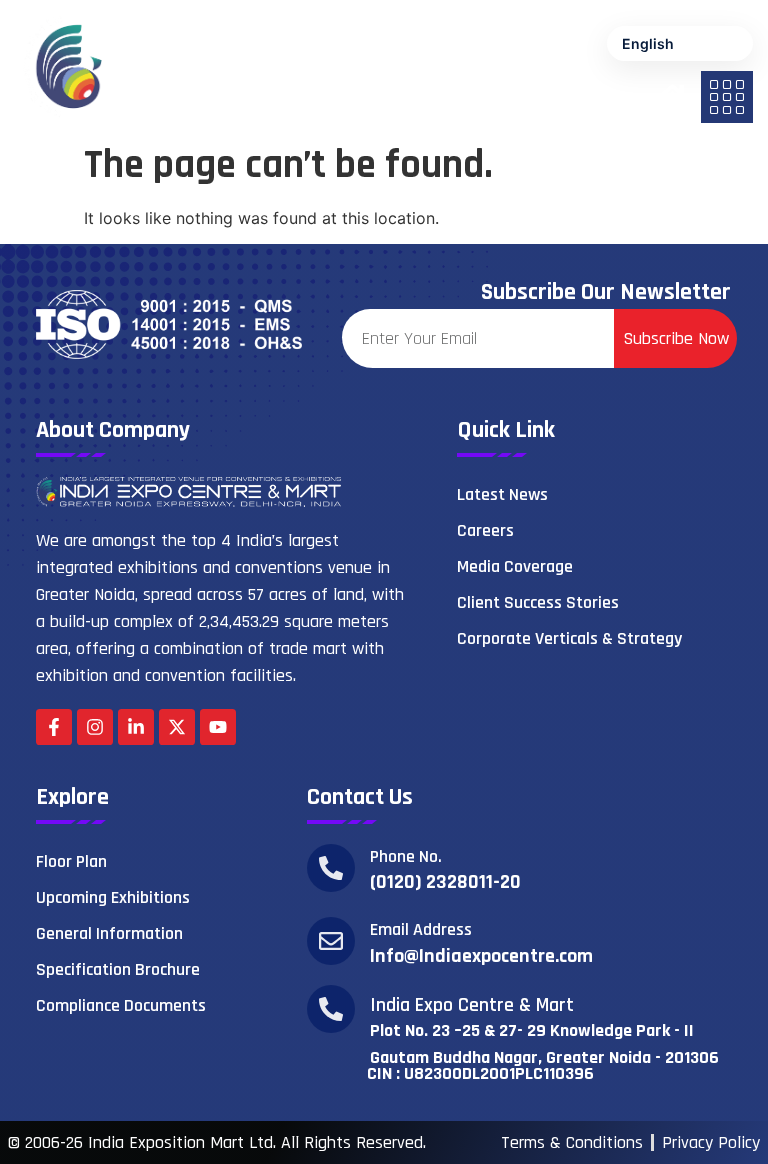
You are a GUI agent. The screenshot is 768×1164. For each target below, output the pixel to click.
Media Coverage (515, 566)
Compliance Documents (121, 1005)
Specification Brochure (118, 969)
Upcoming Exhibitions (113, 897)
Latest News (502, 494)
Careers (485, 530)
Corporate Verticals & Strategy (569, 638)
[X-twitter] (177, 727)
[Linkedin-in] (136, 727)
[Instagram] (95, 727)
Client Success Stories (538, 602)
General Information (109, 933)
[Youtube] (218, 727)
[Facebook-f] (54, 727)
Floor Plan (71, 861)
